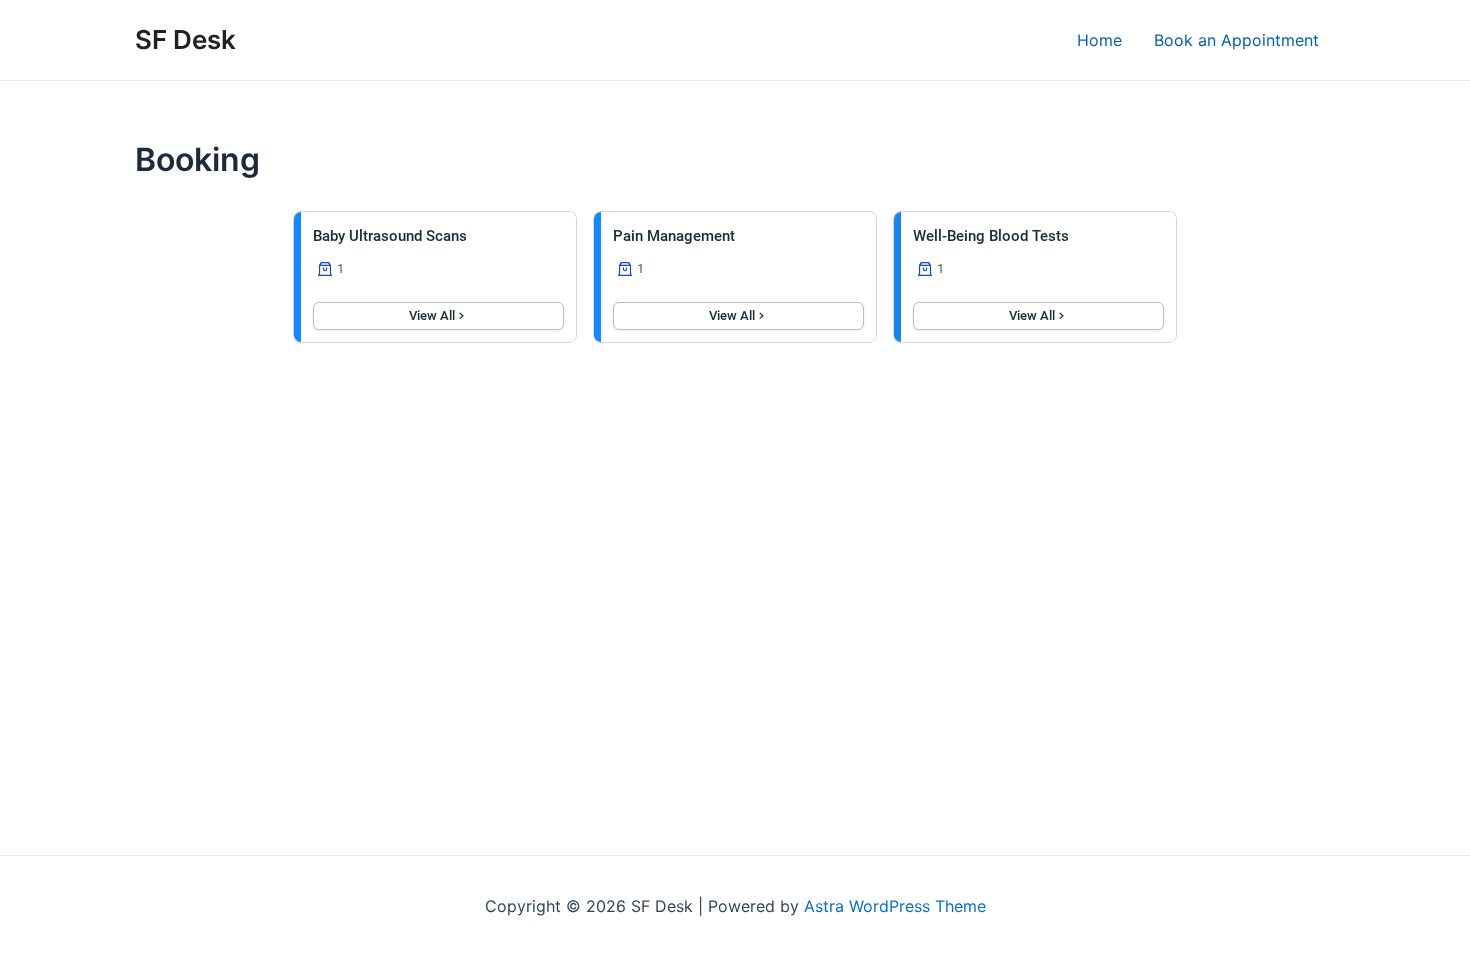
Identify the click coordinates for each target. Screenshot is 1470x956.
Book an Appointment (1236, 40)
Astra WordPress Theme (895, 906)
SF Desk (185, 39)
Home (1099, 40)
